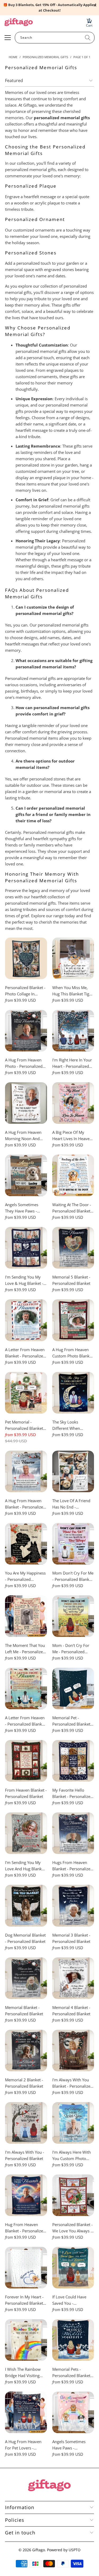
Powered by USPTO (64, 2550)
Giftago (39, 2550)
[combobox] (55, 38)
